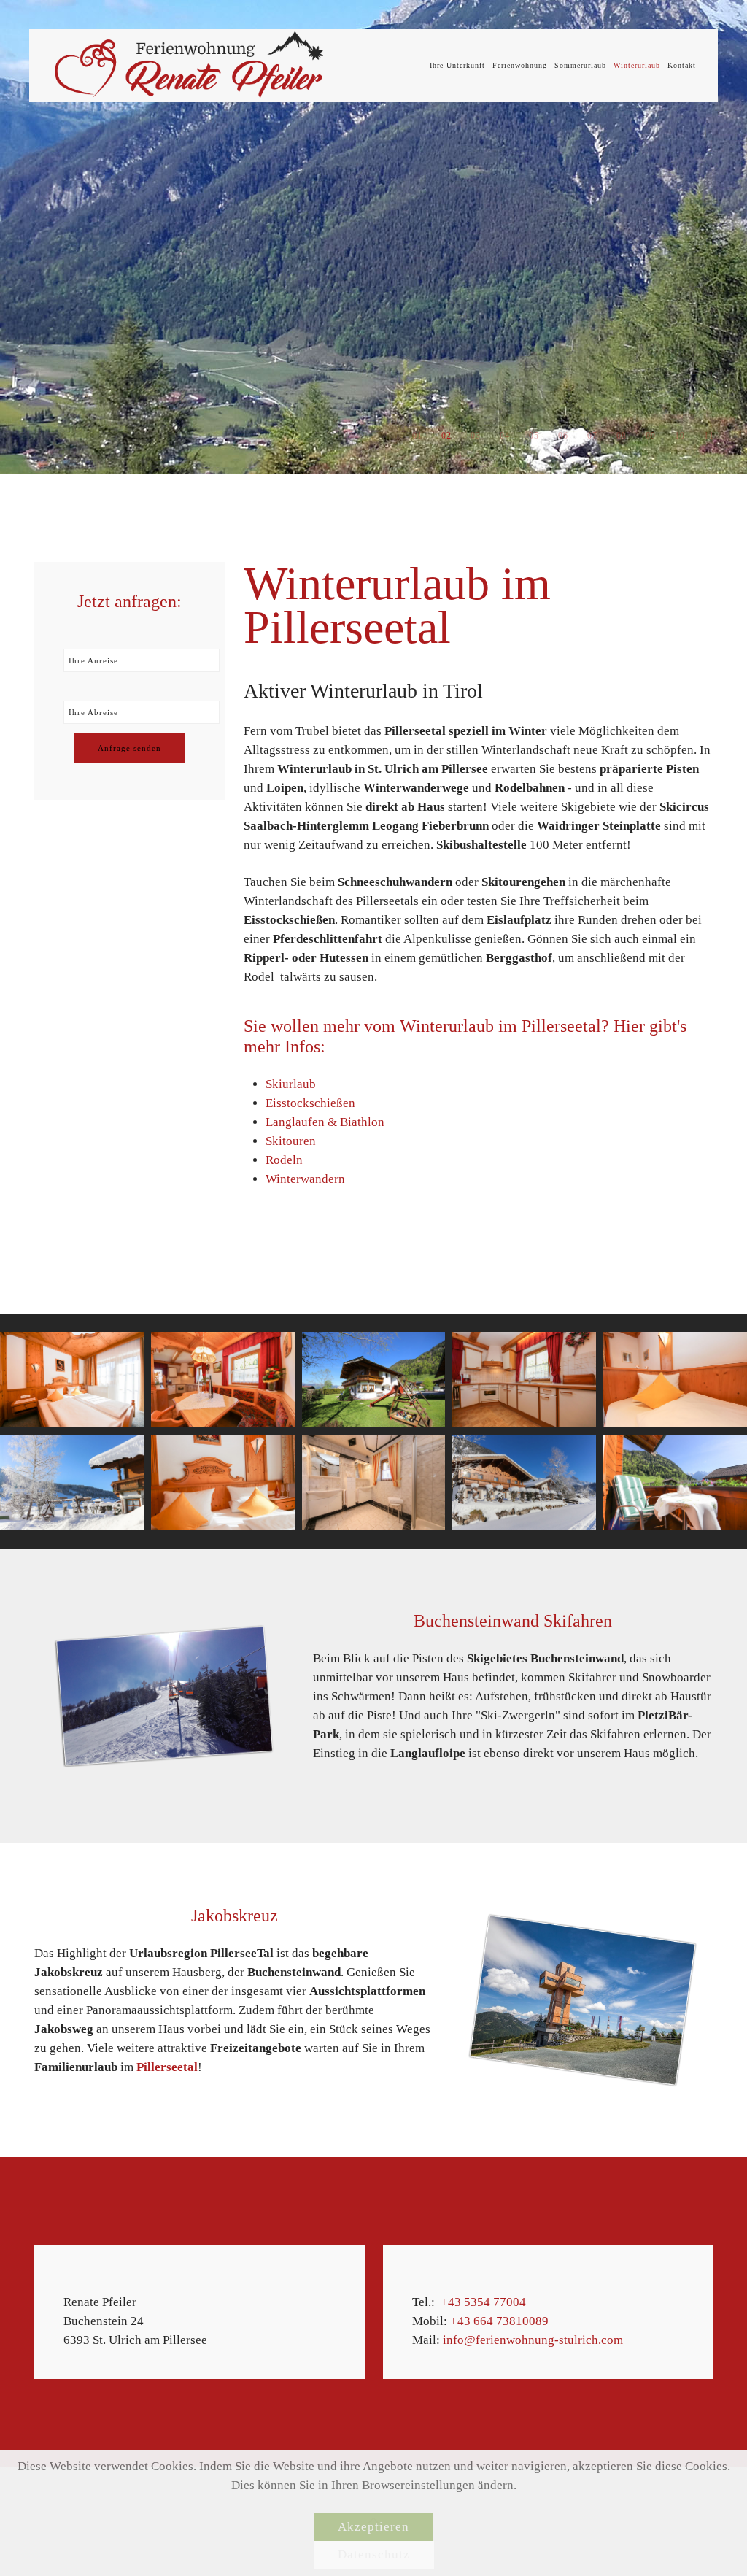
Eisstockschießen (310, 1103)
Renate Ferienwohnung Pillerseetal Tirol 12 (709, 436)
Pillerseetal (167, 2067)
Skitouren (291, 1141)
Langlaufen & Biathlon (325, 1122)
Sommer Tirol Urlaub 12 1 (475, 436)
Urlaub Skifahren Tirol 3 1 (592, 436)
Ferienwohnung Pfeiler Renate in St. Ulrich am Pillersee (504, 436)
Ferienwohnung (520, 65)
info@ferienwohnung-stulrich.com (533, 2340)
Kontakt (682, 65)
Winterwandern (305, 1179)
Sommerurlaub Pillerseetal (446, 436)
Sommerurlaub (580, 65)
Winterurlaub (637, 65)
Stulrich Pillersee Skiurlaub (680, 436)
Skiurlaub (291, 1084)
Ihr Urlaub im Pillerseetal (563, 436)
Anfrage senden (129, 748)
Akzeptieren (373, 2527)
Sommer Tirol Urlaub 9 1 (621, 436)
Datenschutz (374, 2554)
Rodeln (284, 1160)
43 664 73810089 (503, 2321)
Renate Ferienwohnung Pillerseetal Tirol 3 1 (417, 436)
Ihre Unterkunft (457, 65)
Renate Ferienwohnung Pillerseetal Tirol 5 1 (534, 436)
